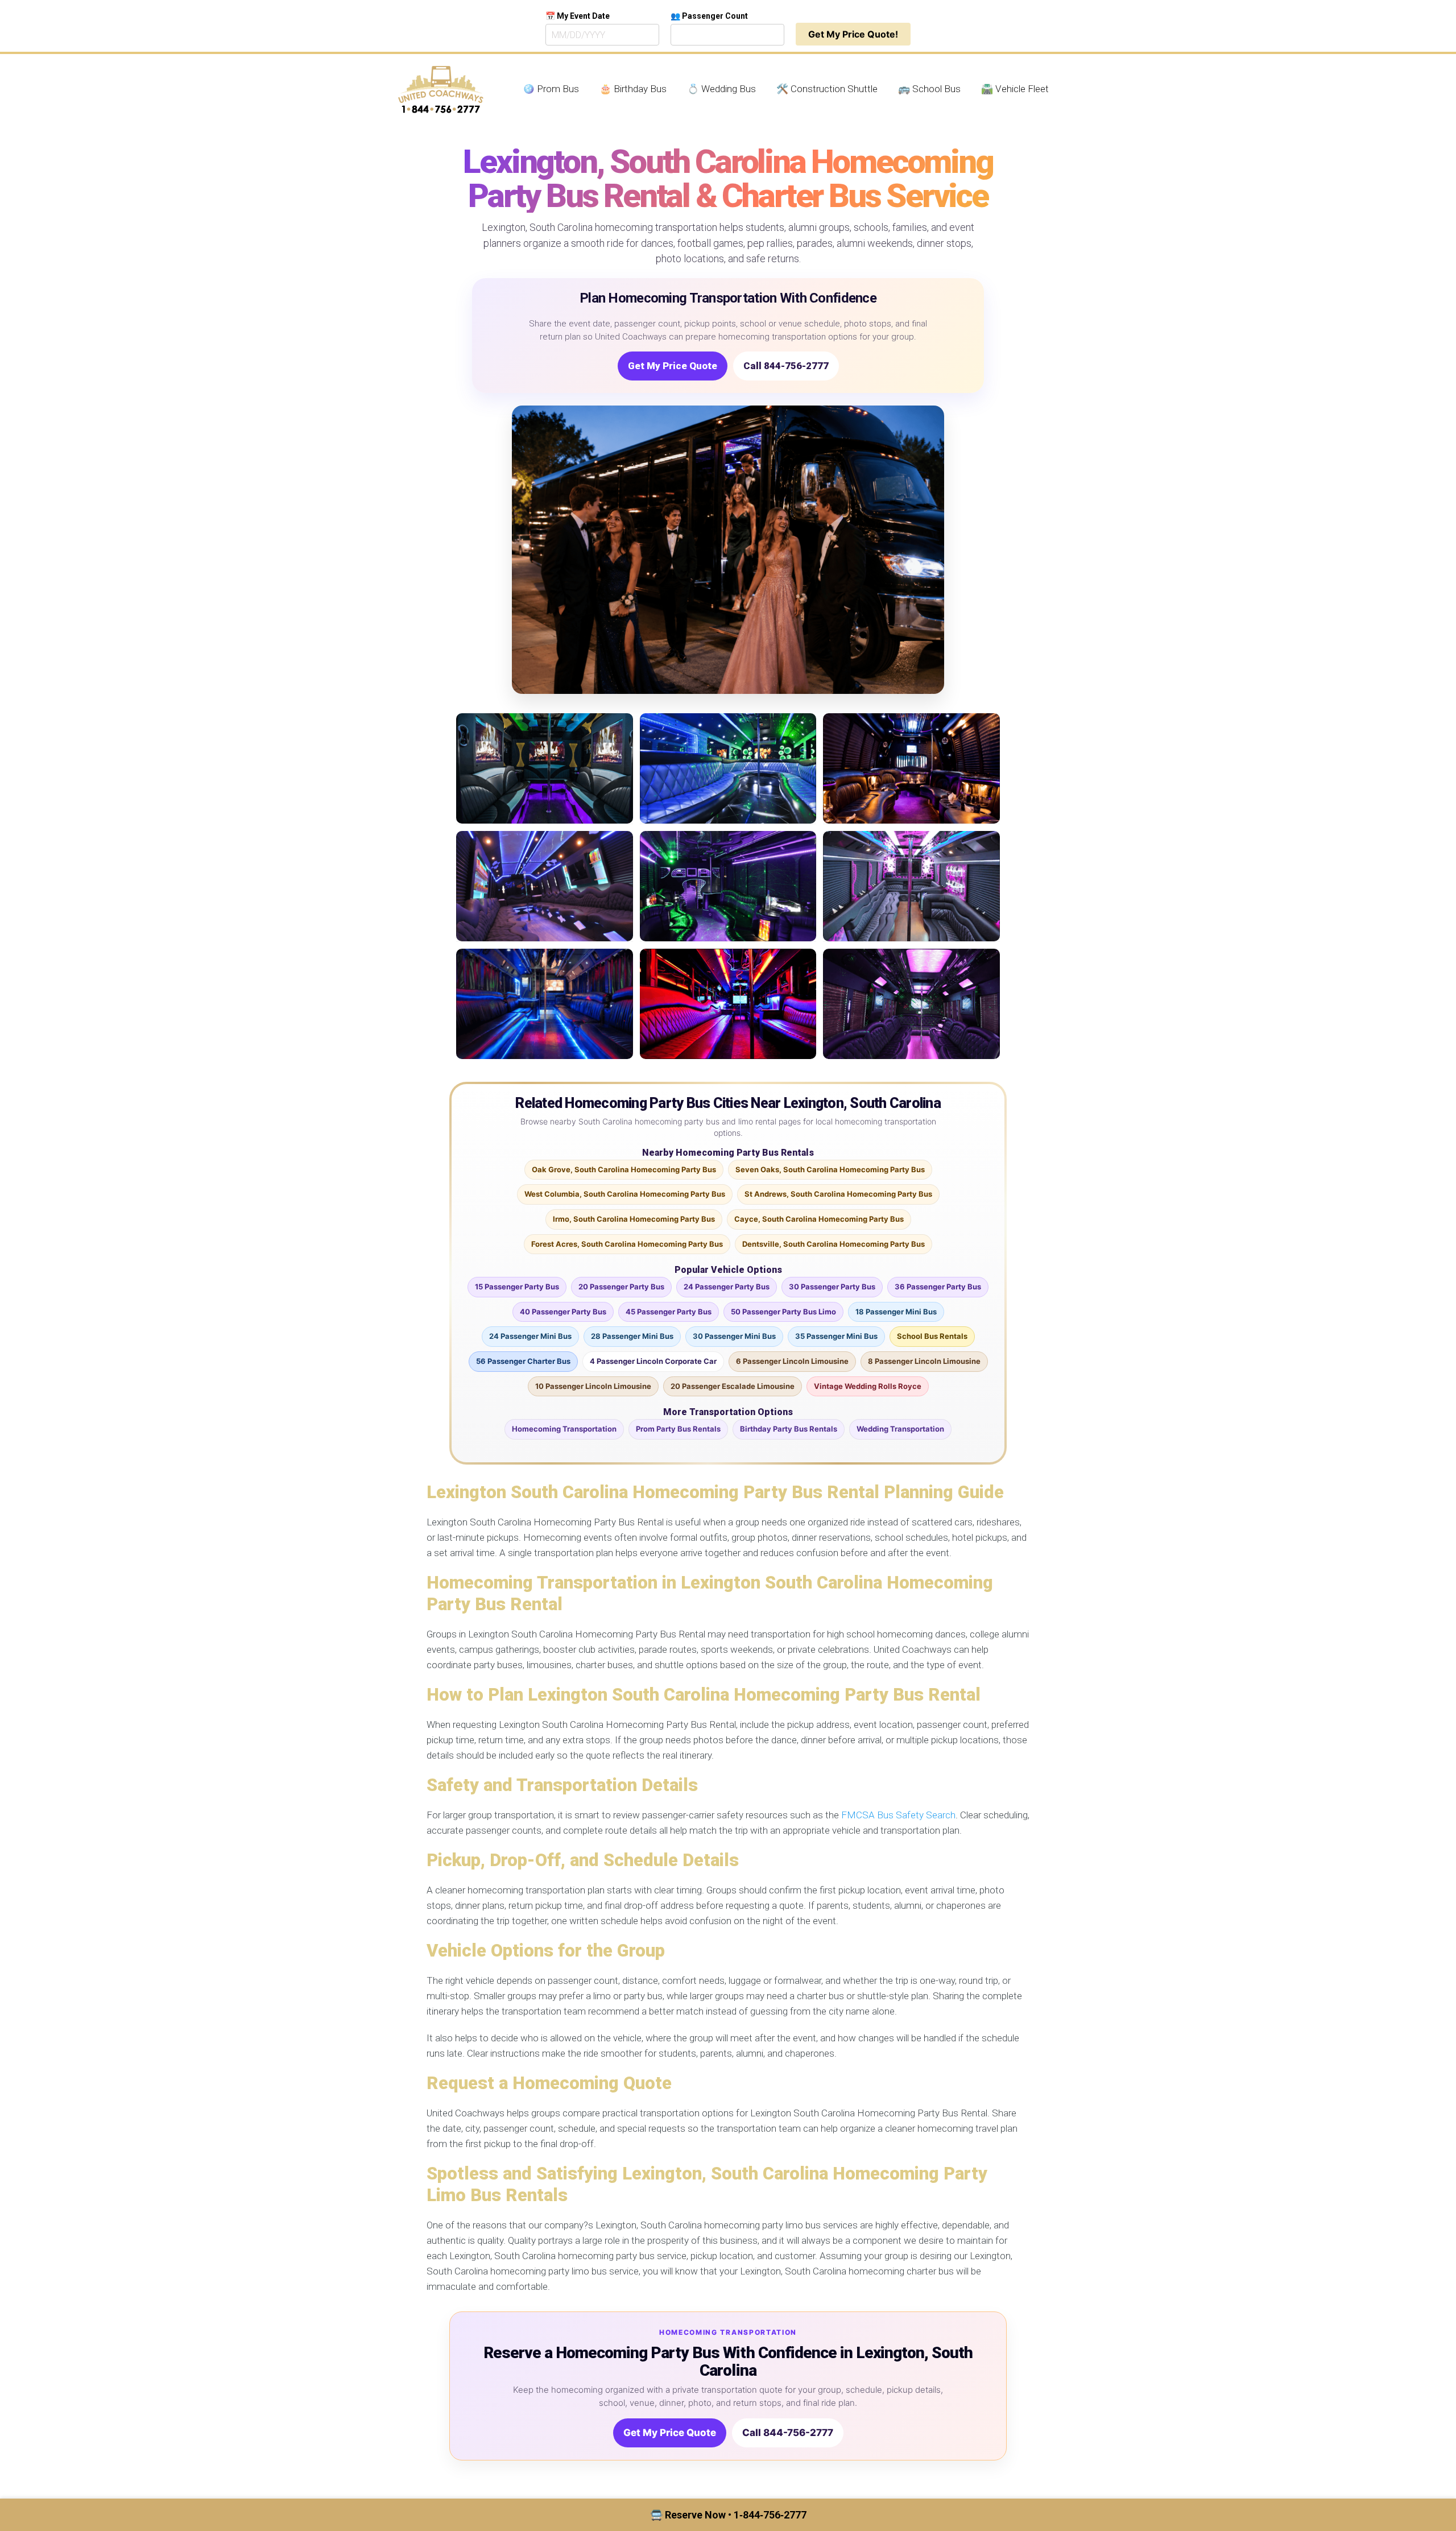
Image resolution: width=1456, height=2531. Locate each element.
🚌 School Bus (929, 89)
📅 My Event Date (578, 16)
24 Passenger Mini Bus (530, 1336)
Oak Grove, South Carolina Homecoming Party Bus (624, 1169)
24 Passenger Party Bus (727, 1287)
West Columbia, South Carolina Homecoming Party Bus (625, 1194)
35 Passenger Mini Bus (836, 1336)
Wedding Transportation (900, 1429)
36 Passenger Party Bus (938, 1287)
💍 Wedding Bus (721, 89)
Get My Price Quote (673, 366)
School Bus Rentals (932, 1336)
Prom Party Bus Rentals (678, 1429)
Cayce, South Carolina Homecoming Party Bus (819, 1219)
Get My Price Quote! (853, 34)
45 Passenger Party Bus (669, 1312)
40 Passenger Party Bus (563, 1312)
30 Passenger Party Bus (832, 1287)
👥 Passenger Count (709, 16)
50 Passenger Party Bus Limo (783, 1312)
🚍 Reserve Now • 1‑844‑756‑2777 (728, 2515)
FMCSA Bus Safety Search (898, 1815)
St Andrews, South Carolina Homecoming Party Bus (838, 1194)
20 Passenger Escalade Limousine (733, 1386)
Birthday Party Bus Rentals (789, 1429)
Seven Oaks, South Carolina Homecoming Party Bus (830, 1169)
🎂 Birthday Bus (633, 89)
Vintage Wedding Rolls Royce (868, 1386)
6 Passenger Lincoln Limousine (792, 1361)
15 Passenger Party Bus (517, 1287)
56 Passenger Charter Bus (523, 1361)
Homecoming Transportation (564, 1429)
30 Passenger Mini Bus (734, 1336)
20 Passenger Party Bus (621, 1287)
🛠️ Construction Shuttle (827, 89)
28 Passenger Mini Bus (632, 1336)
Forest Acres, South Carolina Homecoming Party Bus (627, 1244)
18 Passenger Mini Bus (896, 1312)
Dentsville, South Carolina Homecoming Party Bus (834, 1244)
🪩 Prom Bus (551, 89)
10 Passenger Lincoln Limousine (593, 1386)
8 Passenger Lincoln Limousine (924, 1361)
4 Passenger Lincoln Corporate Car (653, 1361)
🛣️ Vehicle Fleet (1015, 89)
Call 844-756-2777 (786, 366)
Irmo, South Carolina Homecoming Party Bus (634, 1219)
